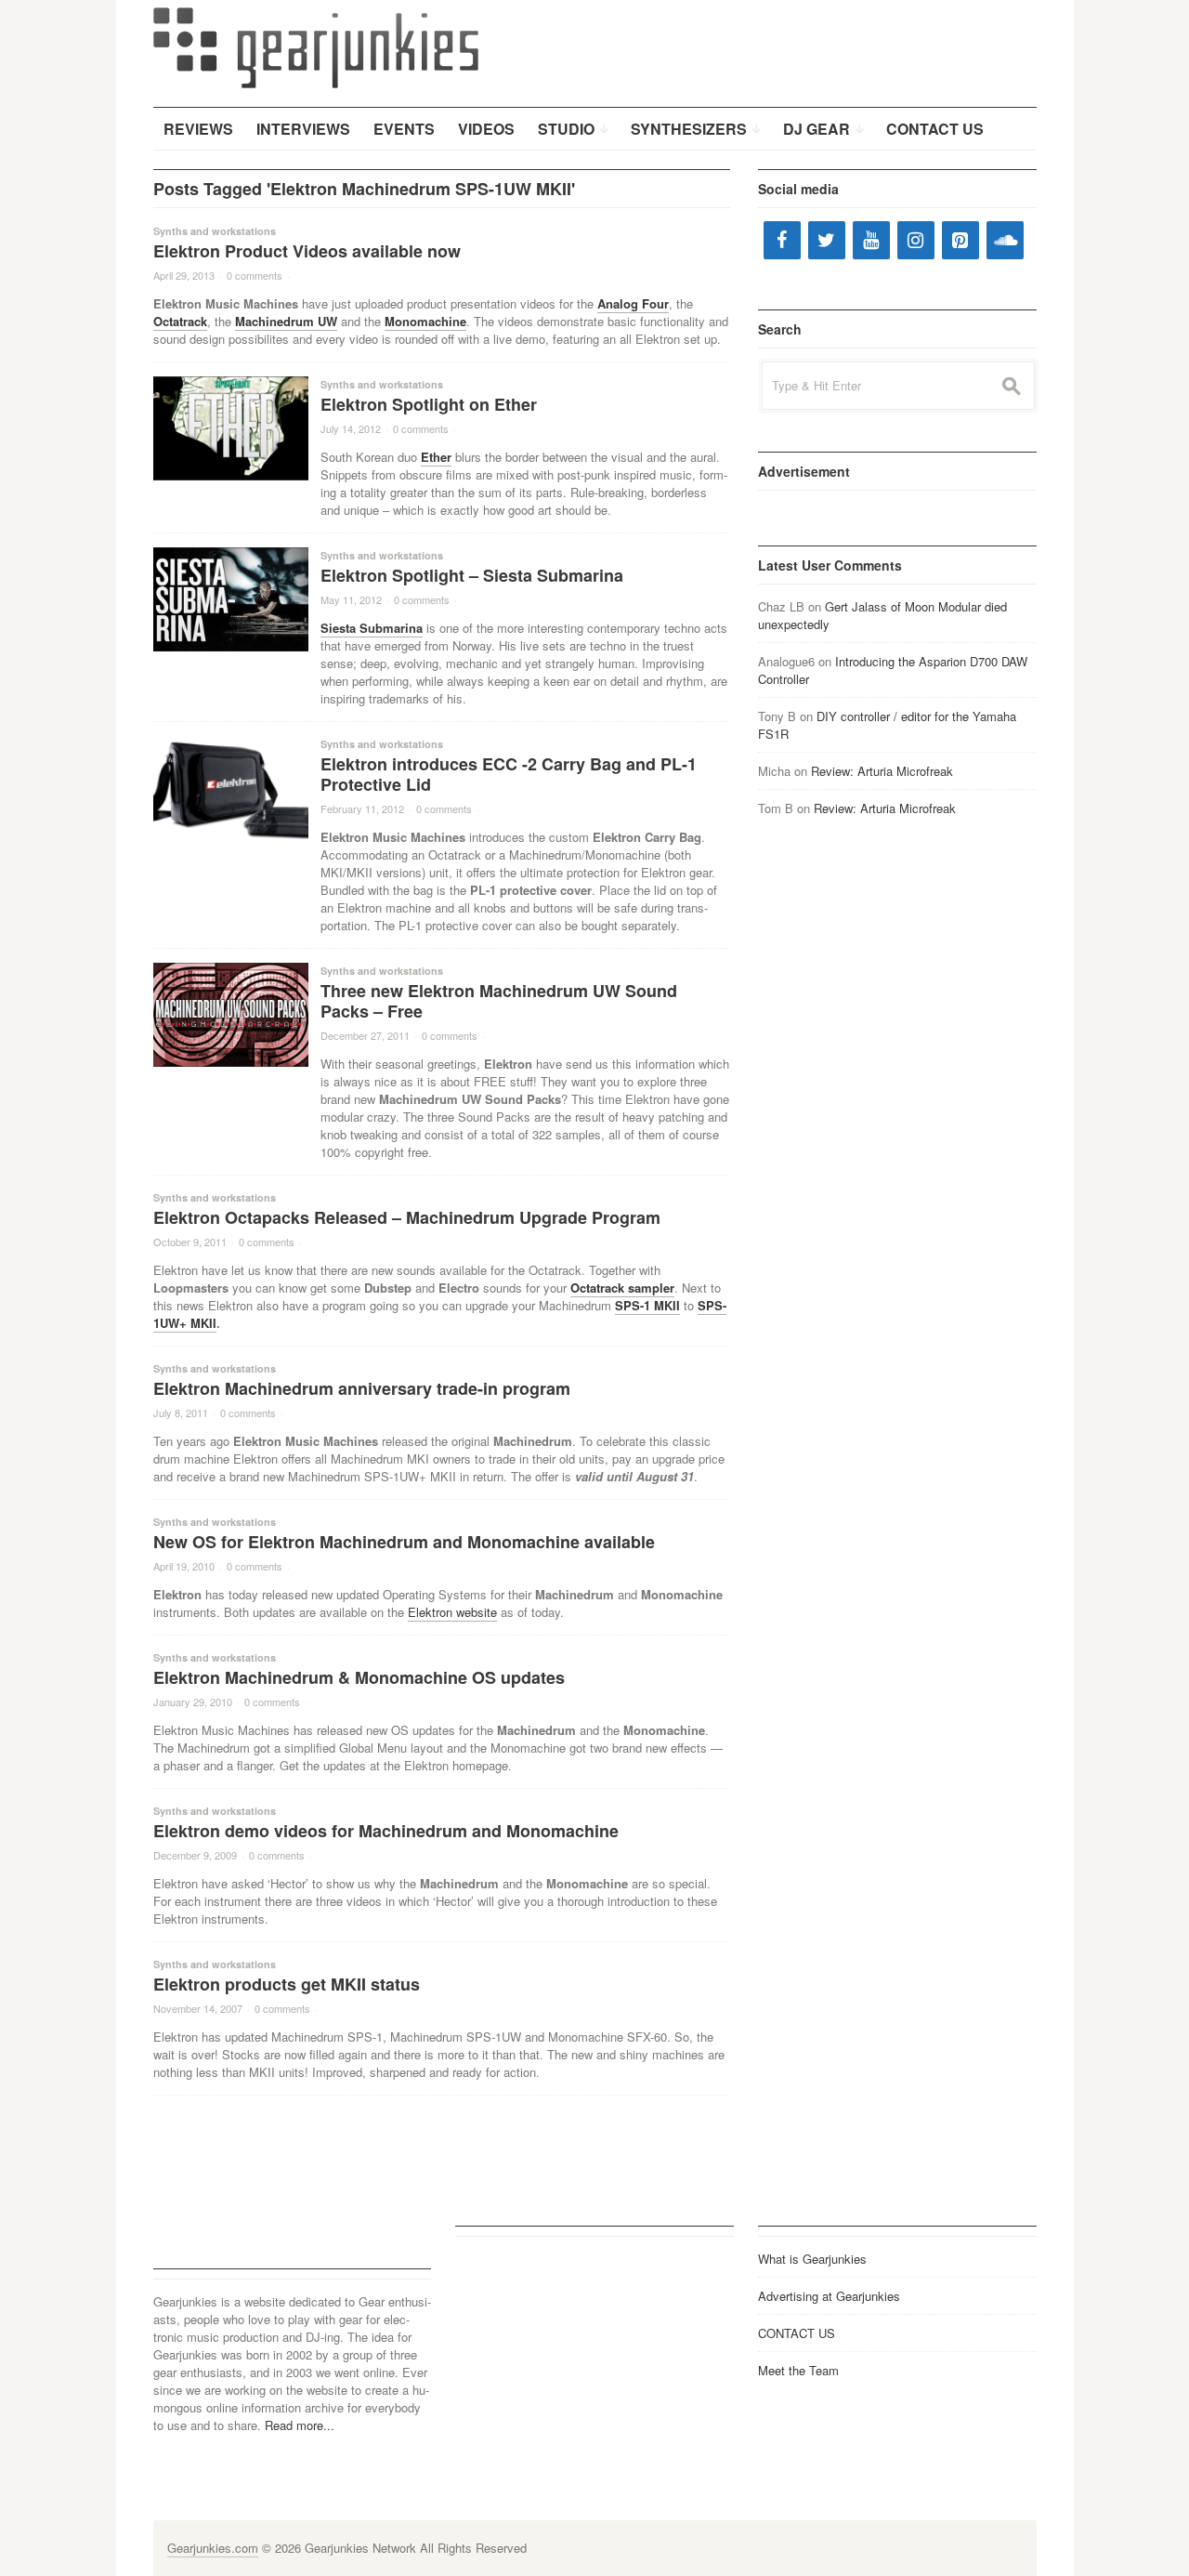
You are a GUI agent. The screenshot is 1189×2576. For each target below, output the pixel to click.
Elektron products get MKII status (287, 1984)
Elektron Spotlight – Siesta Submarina (472, 575)
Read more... (300, 2425)
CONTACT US (797, 2333)
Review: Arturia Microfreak (882, 771)
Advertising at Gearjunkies (829, 2296)
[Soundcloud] (1005, 240)
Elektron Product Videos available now (307, 251)
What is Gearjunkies (812, 2259)
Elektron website (452, 1612)
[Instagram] (916, 240)
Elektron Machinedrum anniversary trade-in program (362, 1388)
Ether (436, 457)
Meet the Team (798, 2370)
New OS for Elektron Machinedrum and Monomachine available (404, 1542)
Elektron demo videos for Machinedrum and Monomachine (386, 1831)
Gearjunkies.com (213, 2548)
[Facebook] (782, 240)
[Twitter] (827, 240)
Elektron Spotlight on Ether (429, 404)
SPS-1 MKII (647, 1305)
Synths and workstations (215, 231)
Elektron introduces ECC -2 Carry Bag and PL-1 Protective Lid (509, 774)
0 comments (255, 275)
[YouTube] (871, 240)
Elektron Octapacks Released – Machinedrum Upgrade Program (407, 1217)
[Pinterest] (960, 240)
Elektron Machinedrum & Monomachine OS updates (359, 1677)
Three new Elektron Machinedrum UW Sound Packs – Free (499, 1001)
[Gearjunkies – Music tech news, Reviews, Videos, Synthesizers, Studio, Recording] (316, 46)
